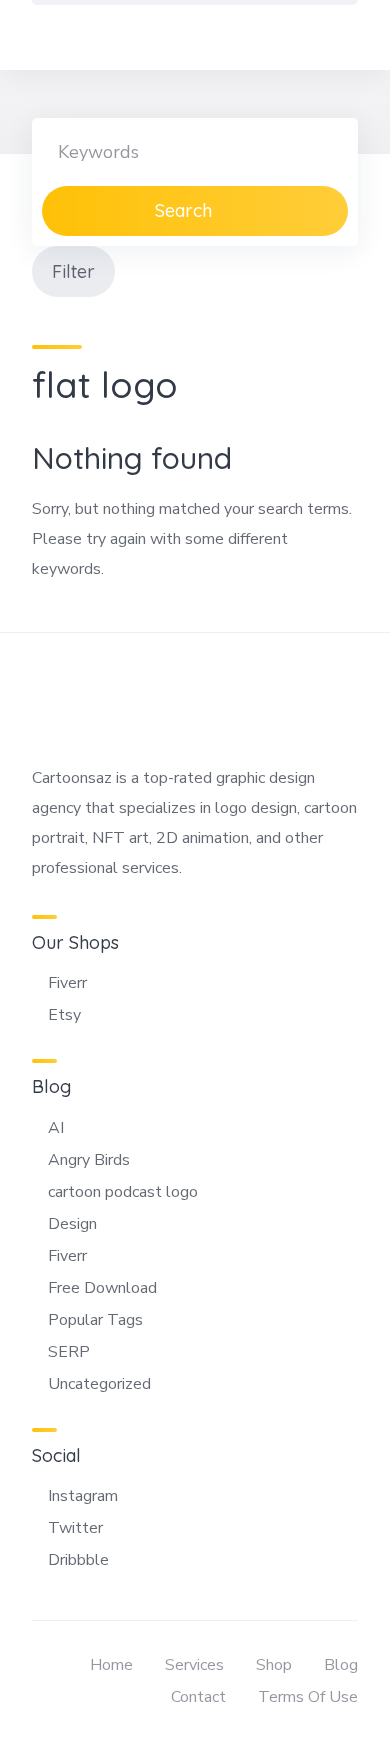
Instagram (83, 1496)
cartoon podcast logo (123, 1192)
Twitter (75, 1528)
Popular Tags (95, 1320)
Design (72, 1224)
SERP (69, 1352)
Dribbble (78, 1560)
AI (56, 1128)
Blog (341, 1665)
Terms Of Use (308, 1697)
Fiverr (67, 983)
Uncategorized (99, 1384)
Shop (274, 1665)
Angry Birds (89, 1160)
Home (111, 1665)
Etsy (64, 1015)
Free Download (102, 1288)
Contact (198, 1697)
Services (194, 1665)
